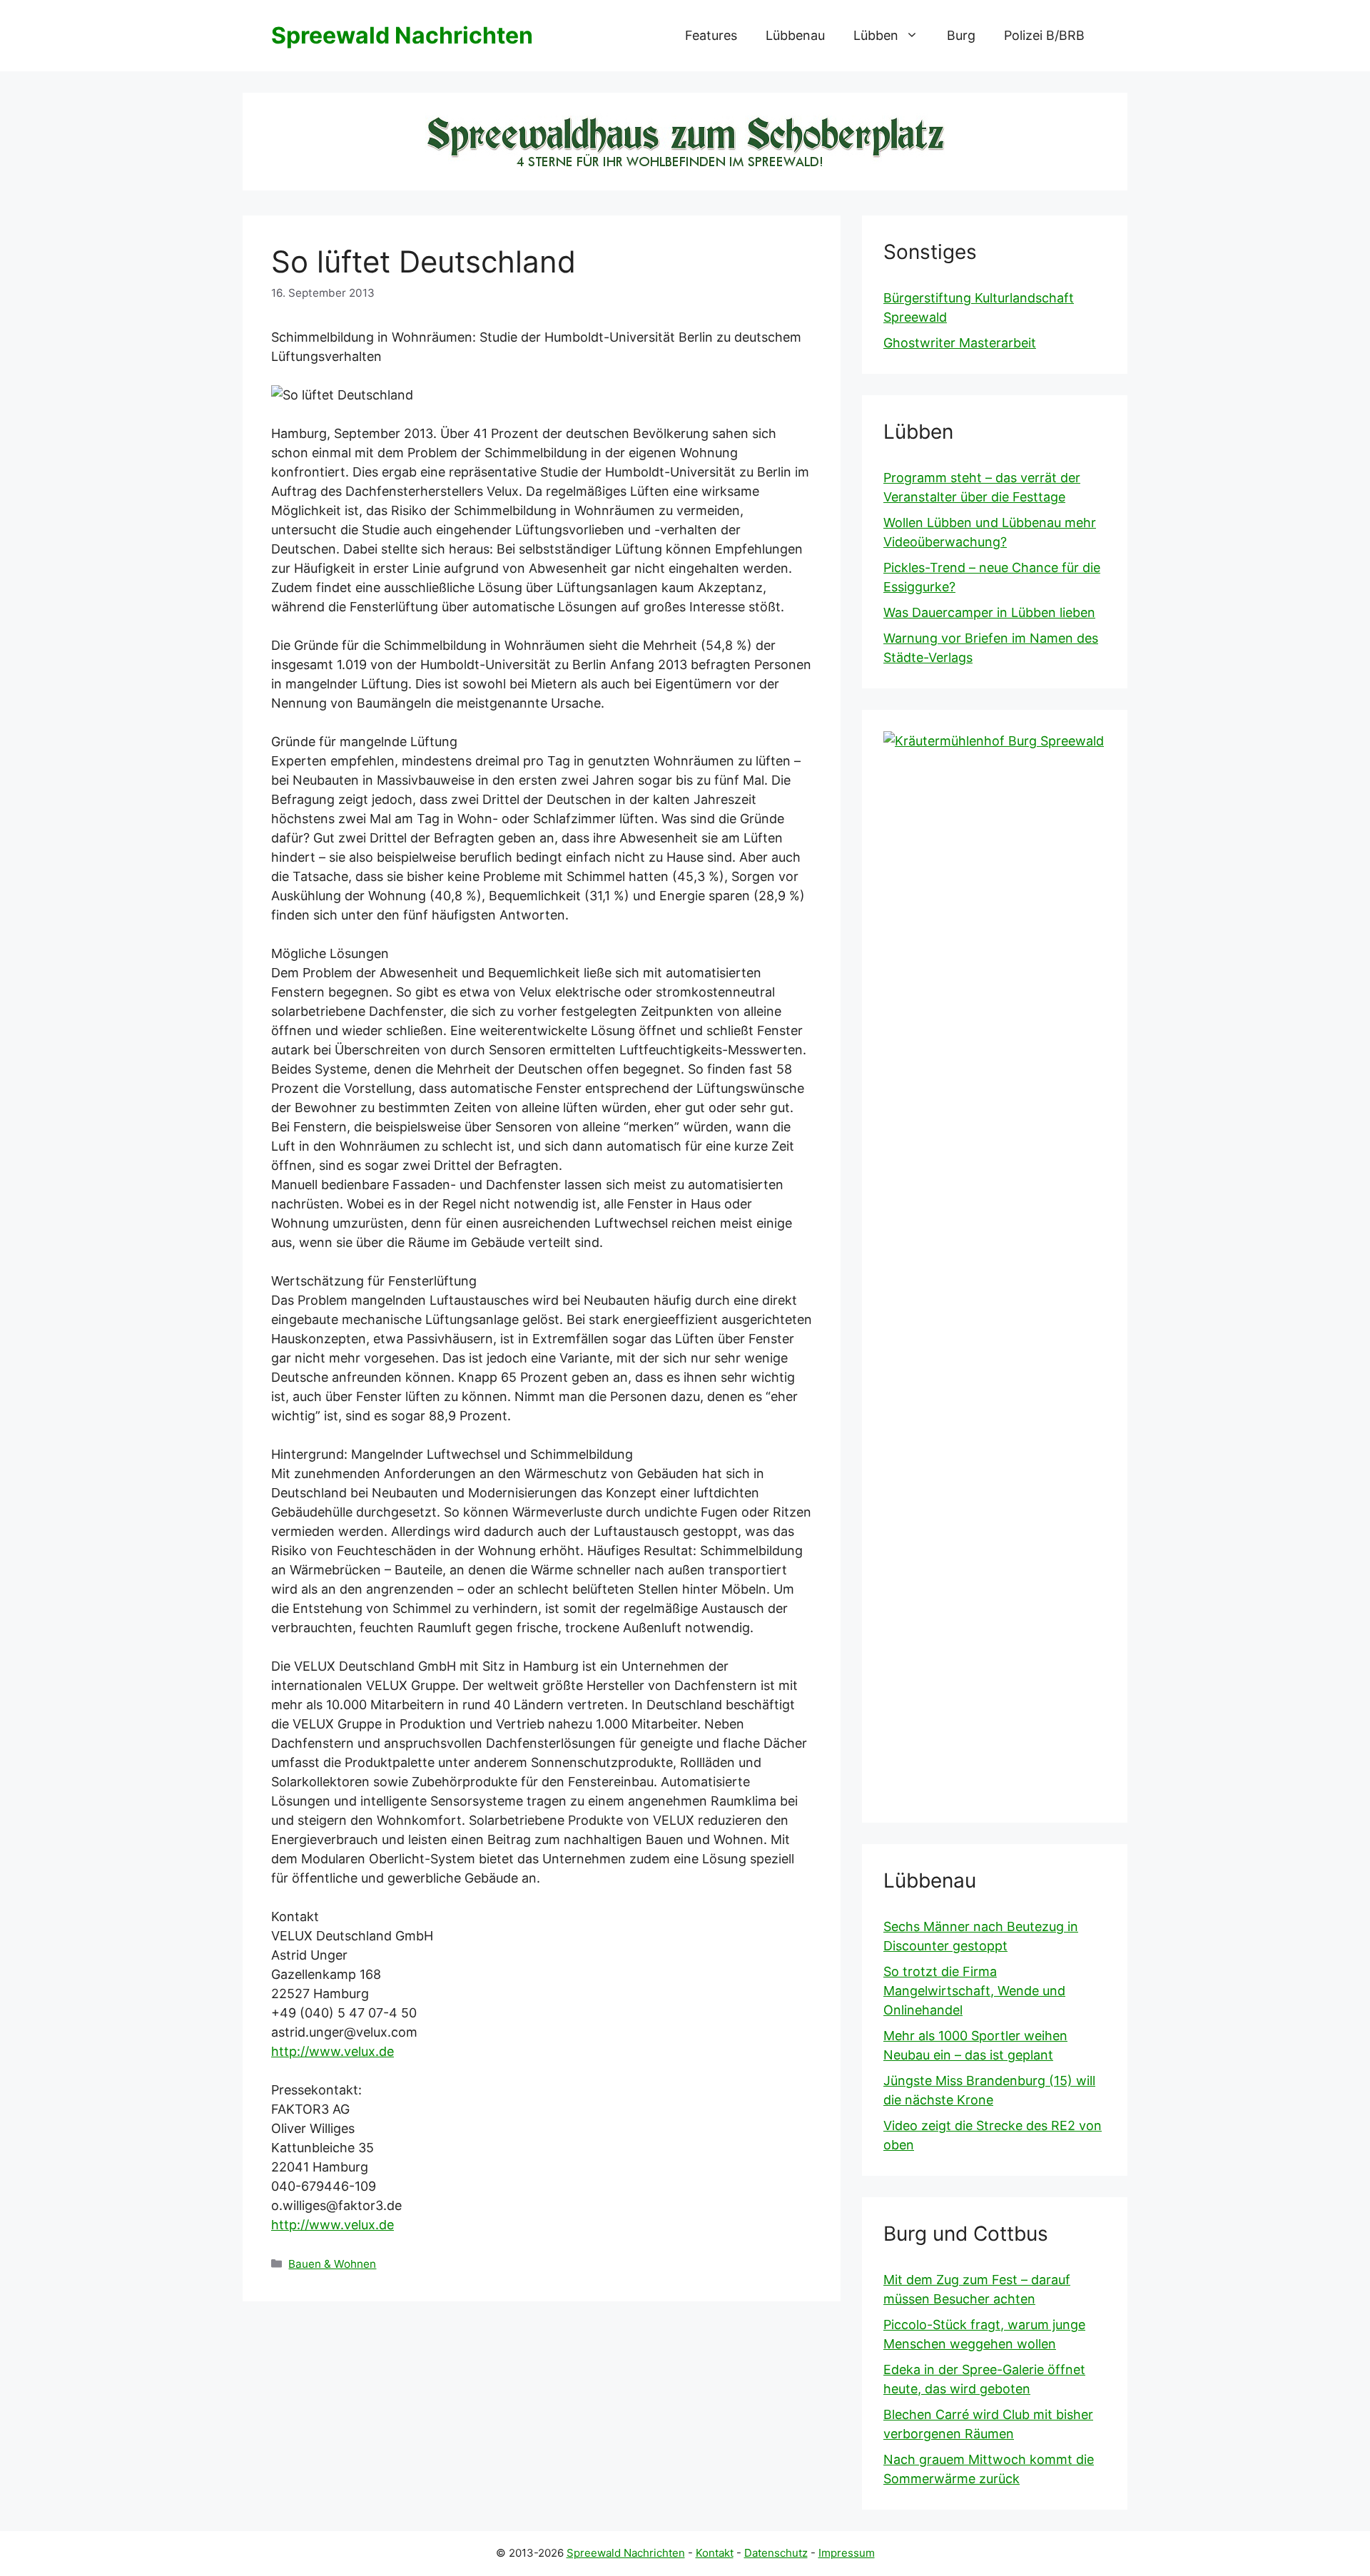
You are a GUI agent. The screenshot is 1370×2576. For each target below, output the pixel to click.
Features (711, 35)
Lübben (876, 35)
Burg (961, 35)
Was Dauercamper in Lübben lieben (989, 612)
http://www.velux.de (333, 2051)
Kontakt (715, 2553)
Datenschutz (776, 2553)
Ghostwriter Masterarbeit (960, 343)
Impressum (847, 2553)
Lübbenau (795, 35)
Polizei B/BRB (1044, 35)
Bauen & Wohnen (332, 2264)
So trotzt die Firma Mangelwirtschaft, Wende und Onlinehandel (974, 1991)
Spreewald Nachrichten (402, 35)
